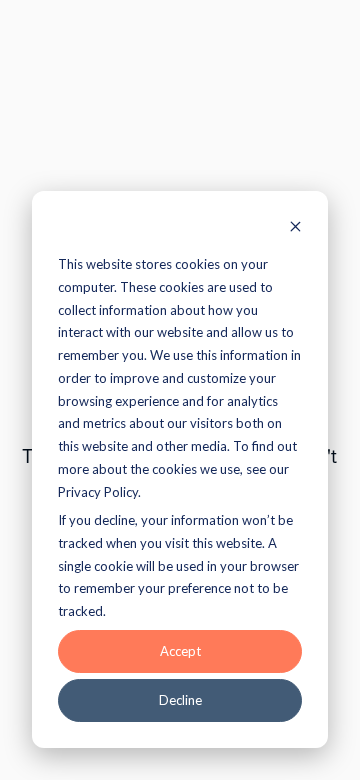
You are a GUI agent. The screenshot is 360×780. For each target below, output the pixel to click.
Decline (180, 700)
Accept (180, 651)
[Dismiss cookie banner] (295, 228)
